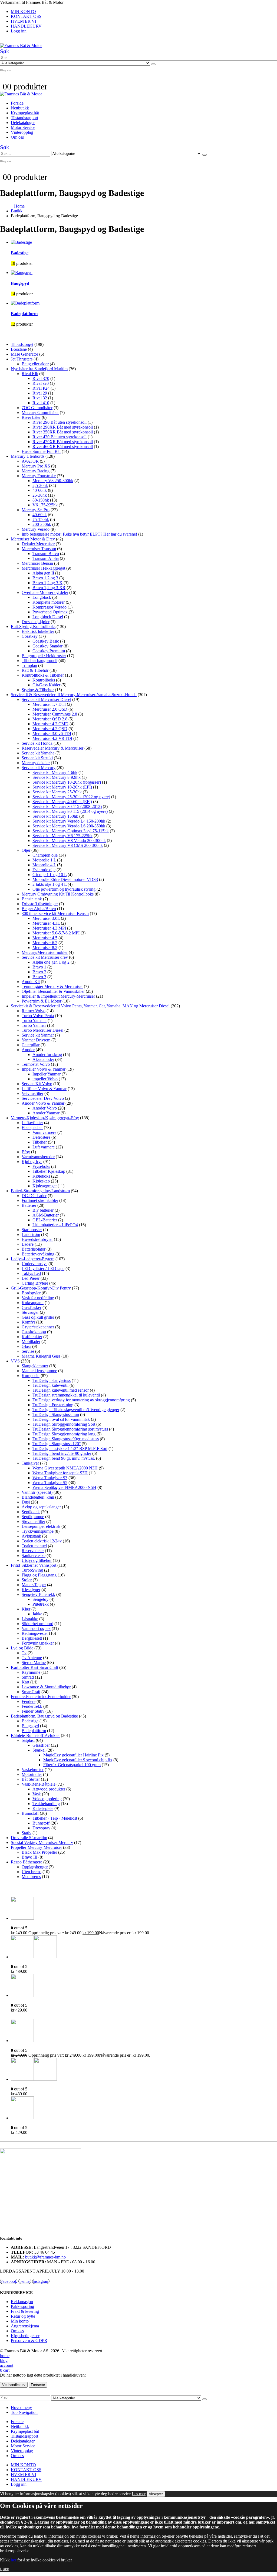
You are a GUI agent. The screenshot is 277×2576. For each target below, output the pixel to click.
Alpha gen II (43, 573)
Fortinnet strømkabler (40, 1200)
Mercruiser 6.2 (45, 943)
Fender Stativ (33, 1711)
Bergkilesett (32, 1638)
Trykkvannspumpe (38, 1531)
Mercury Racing (36, 471)
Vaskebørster (33, 1770)
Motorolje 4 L (44, 865)
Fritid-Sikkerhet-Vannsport (34, 1565)
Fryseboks (41, 1166)
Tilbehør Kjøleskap (49, 1171)
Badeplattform (34, 1731)
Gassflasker (32, 1307)
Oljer (26, 850)
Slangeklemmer (35, 1366)
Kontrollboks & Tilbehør (43, 675)
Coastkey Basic (46, 641)
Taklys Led (31, 1273)
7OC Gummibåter (37, 408)
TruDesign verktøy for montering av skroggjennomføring (81, 1400)
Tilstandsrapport (24, 118)
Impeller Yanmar (47, 1074)
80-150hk (41, 500)
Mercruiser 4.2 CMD (50, 724)
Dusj (26, 1502)
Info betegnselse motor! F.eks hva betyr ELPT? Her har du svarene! (79, 534)
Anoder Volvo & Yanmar (43, 1103)
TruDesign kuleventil (50, 1385)
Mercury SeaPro (36, 510)
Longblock (42, 597)
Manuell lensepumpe (39, 1371)
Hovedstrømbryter (37, 1239)
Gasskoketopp (34, 1332)
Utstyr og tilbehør (37, 1560)
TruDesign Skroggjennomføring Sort (64, 1424)
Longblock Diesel (48, 617)
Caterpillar (31, 1045)
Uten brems (32, 1872)
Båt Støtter (31, 1779)
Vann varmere (44, 1132)
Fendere (29, 1701)
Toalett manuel (34, 1546)
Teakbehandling (46, 1804)
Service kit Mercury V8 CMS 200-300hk (68, 845)
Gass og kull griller (38, 1317)
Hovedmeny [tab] (21, 2408)
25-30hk (40, 495)
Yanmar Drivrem (36, 1040)
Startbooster (32, 1230)
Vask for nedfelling (38, 1298)
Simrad (28, 1677)
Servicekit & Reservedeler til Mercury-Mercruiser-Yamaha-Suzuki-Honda (74, 695)
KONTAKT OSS (26, 16)
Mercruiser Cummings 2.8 (55, 714)
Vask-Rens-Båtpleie (39, 1784)
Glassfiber (41, 1745)
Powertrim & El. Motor (42, 1001)
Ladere (28, 1244)
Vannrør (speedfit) (37, 1492)
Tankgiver (30, 1463)
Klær (26, 1609)
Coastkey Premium (49, 651)
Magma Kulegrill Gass (41, 1356)
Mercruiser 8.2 (45, 948)
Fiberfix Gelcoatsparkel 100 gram (72, 1765)
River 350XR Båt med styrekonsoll (63, 432)
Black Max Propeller (39, 1852)
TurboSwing (32, 1570)
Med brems (31, 1877)
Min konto (20, 2321)
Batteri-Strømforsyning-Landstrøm (40, 1191)
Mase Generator (24, 354)
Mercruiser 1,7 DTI (49, 704)
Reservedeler (33, 1551)
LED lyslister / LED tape (43, 1269)
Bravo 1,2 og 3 (45, 578)
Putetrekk (41, 1604)
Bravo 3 (39, 977)
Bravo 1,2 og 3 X (47, 583)
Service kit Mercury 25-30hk (57, 792)
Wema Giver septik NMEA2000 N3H (65, 1468)
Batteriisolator (34, 1249)
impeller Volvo (45, 1079)
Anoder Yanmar (46, 1113)
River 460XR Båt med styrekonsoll (63, 447)
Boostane (19, 349)
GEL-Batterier (45, 1220)
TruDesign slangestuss (52, 1380)
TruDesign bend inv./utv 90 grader (62, 1453)
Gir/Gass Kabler (46, 685)
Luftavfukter (32, 1123)
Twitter (25, 2281)
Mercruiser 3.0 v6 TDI (52, 734)
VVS (15, 1361)
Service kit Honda (37, 743)
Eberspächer (32, 1127)
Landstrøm (31, 1234)
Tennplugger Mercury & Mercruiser (52, 986)
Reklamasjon (22, 2302)
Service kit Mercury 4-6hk (55, 772)
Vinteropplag (22, 132)
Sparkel (39, 1750)
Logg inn (19, 31)
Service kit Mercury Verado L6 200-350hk (69, 826)
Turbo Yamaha (34, 1020)
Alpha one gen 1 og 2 (51, 962)
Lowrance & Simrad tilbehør (46, 1687)
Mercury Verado (36, 529)
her (14, 2560)
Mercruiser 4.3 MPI (49, 928)
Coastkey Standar (47, 646)
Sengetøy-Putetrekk (38, 1594)
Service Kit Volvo (37, 1084)
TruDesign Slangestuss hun (56, 1414)
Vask (37, 1794)
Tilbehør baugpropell (39, 661)
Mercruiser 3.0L (46, 918)
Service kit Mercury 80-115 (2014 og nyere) (70, 811)
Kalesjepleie (43, 1808)
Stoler (27, 1580)
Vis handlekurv (14, 2385)
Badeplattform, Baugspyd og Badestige (44, 1716)
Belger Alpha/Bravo (39, 909)
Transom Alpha (46, 558)
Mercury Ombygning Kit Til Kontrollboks (58, 894)
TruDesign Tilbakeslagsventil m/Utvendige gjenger (76, 1410)
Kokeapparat (33, 1303)
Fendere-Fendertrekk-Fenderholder (41, 1697)
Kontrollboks (44, 680)
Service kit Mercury (39, 768)
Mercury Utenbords (28, 456)
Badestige (30, 1721)
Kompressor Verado (50, 607)
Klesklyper (31, 1590)
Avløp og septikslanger (41, 1507)
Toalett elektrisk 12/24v (42, 1541)
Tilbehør (40, 1142)
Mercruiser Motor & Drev (33, 539)
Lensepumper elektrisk (41, 1526)
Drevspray (41, 1828)
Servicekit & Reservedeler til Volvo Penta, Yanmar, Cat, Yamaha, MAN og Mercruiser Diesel (90, 1006)
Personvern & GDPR (29, 2341)
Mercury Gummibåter (40, 412)
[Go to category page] (144, 242)
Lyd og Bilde (22, 1648)
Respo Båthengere (27, 1862)
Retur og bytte (23, 2316)
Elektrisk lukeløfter (38, 631)
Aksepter (156, 2494)
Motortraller (32, 1774)
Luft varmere (44, 1147)
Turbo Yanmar (34, 1025)
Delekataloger (23, 123)
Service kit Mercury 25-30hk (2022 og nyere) (71, 797)
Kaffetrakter (32, 1337)
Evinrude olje (44, 870)
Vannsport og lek (36, 1628)
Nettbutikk (20, 108)
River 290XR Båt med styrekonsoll (63, 427)
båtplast (28, 1740)
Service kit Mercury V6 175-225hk (62, 836)
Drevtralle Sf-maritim (29, 1838)
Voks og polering (47, 1799)
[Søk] (153, 64)
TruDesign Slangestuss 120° (57, 1444)
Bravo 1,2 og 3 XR (49, 588)
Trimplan (29, 665)
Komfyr (28, 1322)
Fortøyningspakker (38, 1643)
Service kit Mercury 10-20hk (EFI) (62, 787)
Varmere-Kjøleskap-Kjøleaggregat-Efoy (45, 1118)
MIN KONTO (23, 11)
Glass (26, 1346)
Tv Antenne (32, 1658)
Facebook (9, 2281)
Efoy (26, 1152)
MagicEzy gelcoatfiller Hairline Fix (73, 1755)
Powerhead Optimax (50, 612)
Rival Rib (30, 374)
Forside (17, 103)
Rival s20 (41, 383)
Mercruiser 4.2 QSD (50, 729)
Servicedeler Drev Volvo (43, 1098)
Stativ (27, 1833)
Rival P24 (41, 388)
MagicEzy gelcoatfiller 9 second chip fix (78, 1760)
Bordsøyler (31, 1293)
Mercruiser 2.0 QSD (50, 709)
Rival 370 (41, 378)
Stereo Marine (34, 1663)
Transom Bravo (46, 554)
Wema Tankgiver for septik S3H (60, 1473)
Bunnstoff (30, 1813)
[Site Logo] (21, 46)
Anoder (28, 1050)
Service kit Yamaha (38, 753)
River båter (31, 417)
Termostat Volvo (36, 1064)
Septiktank (31, 1512)
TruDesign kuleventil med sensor (61, 1390)
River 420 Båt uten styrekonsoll (60, 437)
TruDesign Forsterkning (53, 1405)
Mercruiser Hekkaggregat (43, 568)
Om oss (17, 137)
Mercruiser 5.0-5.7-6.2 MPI (56, 933)
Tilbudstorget (22, 344)
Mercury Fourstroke (39, 476)
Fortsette (38, 2385)
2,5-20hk (40, 485)
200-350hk (42, 524)
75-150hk (41, 519)
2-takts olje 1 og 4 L (50, 884)
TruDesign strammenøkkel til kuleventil (66, 1395)
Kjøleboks (41, 1176)
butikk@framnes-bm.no (45, 2257)
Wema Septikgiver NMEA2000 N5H (64, 1487)
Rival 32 (40, 398)
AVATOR (30, 461)
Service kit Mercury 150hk (55, 816)
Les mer (139, 2494)
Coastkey (30, 636)
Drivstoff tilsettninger (40, 904)
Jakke (37, 1614)
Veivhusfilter (32, 1093)
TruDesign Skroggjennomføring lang (64, 1434)
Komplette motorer (49, 602)
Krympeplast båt (25, 113)
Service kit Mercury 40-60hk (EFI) (62, 802)
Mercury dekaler (36, 763)
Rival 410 (41, 403)
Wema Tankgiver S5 (50, 1483)
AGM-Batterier (46, 1215)
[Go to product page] (144, 1909)
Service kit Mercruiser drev (45, 957)
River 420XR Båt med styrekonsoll (63, 442)
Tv (24, 1653)
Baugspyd (30, 1726)
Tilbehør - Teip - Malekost (55, 1818)
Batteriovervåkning (38, 1254)
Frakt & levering (25, 2311)
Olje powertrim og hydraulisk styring (64, 889)
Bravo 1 (39, 967)
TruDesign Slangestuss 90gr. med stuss (66, 1439)
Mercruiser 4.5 (45, 938)
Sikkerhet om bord (37, 1624)
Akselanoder (43, 1059)
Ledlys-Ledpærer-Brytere (33, 1259)
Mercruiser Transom (39, 549)
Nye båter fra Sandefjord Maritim (39, 369)
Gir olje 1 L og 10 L (50, 875)
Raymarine (31, 1672)
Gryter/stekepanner (38, 1327)
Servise (28, 1351)
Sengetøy (40, 1599)
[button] (5, 51)
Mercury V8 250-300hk (53, 481)
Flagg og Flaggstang (39, 1575)
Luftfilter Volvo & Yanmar (44, 1089)
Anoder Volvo (45, 1108)
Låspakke (30, 1619)
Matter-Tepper (34, 1585)
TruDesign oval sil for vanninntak (61, 1419)
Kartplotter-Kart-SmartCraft (34, 1667)
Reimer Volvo (34, 1011)
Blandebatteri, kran (38, 1497)
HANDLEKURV (26, 26)
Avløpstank (31, 1536)
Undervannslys (34, 1264)
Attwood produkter (49, 1789)
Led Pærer (31, 1278)
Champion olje (45, 855)
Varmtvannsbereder (38, 1157)
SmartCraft (31, 1692)
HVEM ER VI (24, 21)
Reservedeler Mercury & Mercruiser (52, 748)
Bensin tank (32, 899)
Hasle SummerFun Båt (41, 451)
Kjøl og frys (32, 1162)
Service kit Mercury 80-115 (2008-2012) (67, 806)
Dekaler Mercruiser (38, 544)
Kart (25, 1682)
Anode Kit (31, 982)
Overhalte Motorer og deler (45, 592)
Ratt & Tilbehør (35, 670)
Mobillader (31, 1342)
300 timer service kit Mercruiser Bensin (55, 913)
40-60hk (40, 490)
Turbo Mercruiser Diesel (42, 1030)
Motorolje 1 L (44, 860)
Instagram (41, 2281)
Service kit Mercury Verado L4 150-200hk (69, 821)
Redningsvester (35, 1633)
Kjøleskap (41, 1181)
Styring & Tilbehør (38, 690)
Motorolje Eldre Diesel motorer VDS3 (65, 879)
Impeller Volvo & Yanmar (44, 1069)
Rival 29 (40, 393)
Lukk (5, 2569)
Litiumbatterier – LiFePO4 (55, 1225)
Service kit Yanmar (38, 1035)
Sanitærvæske (34, 1556)
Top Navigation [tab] (24, 2412)
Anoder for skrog (47, 1055)
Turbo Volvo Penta (38, 1016)
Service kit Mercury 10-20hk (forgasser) (67, 782)
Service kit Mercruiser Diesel (46, 699)
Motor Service (23, 127)
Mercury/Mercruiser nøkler (45, 952)
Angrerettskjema (25, 2326)
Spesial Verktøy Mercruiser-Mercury (42, 1842)
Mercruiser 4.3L (46, 923)
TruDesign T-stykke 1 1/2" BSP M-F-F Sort (70, 1449)
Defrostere (41, 1137)
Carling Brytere (35, 1283)
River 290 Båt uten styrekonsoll (60, 422)
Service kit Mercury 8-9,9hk (57, 777)
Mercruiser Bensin (37, 563)
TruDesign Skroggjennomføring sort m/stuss (70, 1429)
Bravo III (29, 1857)
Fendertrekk (32, 1706)
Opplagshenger (35, 1867)
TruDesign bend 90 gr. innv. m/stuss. (64, 1458)
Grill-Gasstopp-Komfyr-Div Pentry (41, 1288)
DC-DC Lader (34, 1196)
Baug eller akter (35, 364)
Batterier (29, 1205)
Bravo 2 (39, 972)
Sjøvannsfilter (33, 1521)
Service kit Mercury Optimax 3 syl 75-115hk (71, 831)
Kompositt (31, 1376)
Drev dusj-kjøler (36, 622)
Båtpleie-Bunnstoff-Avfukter (35, 1735)
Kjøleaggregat (44, 1186)
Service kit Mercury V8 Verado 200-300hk (69, 841)
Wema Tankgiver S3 (50, 1478)
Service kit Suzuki (37, 758)
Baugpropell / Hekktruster (44, 656)
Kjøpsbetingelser (25, 2336)
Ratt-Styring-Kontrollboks (33, 627)
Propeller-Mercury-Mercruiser (36, 1847)
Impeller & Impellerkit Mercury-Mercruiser (58, 996)
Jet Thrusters (22, 359)
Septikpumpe (33, 1517)
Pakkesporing (22, 2306)
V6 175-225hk (45, 505)
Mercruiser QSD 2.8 (50, 719)
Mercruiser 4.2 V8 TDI (52, 738)
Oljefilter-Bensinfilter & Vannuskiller (53, 991)
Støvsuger (30, 1312)
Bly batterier (43, 1210)
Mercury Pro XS (36, 466)
